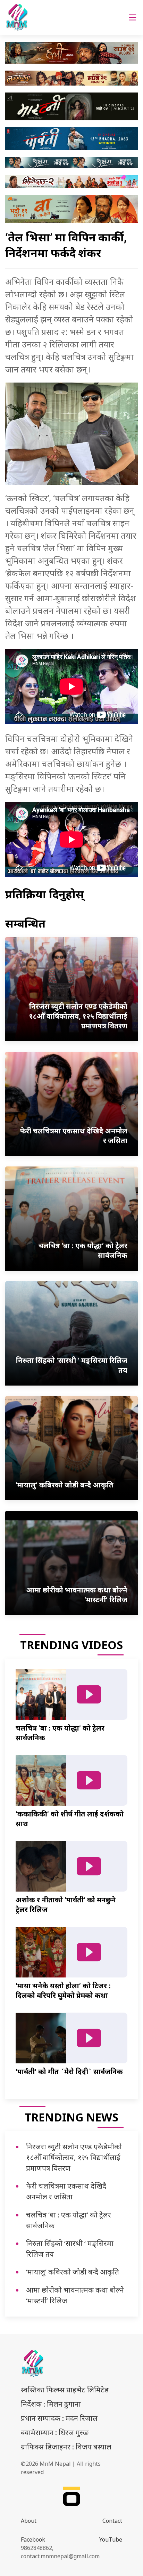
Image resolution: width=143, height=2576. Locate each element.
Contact (112, 2521)
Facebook (33, 2539)
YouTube (111, 2539)
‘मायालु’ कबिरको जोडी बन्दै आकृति (73, 2272)
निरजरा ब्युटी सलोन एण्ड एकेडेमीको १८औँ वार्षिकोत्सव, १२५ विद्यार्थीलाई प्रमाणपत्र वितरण (74, 2157)
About (29, 2521)
